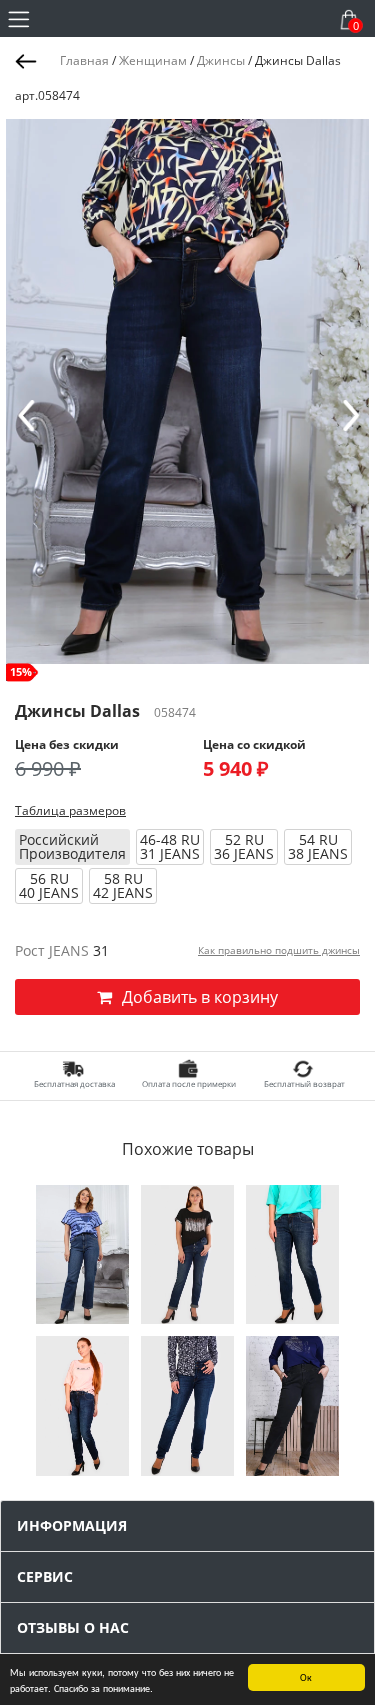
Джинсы (221, 60)
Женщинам (153, 60)
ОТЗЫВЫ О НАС (73, 1627)
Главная (84, 60)
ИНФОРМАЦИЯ (72, 1525)
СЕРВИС (45, 1576)
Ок (306, 1676)
